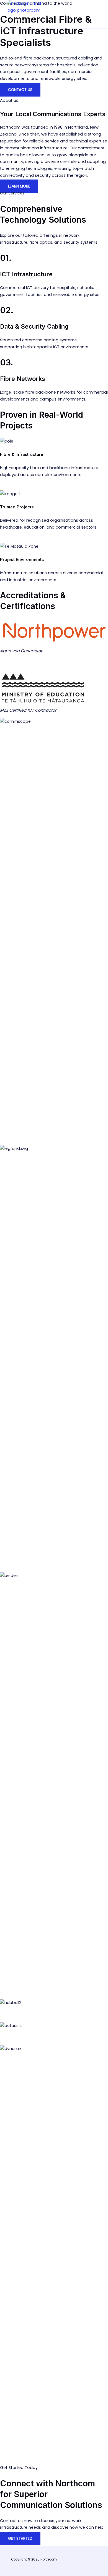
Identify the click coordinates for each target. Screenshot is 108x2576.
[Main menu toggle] (20, 21)
